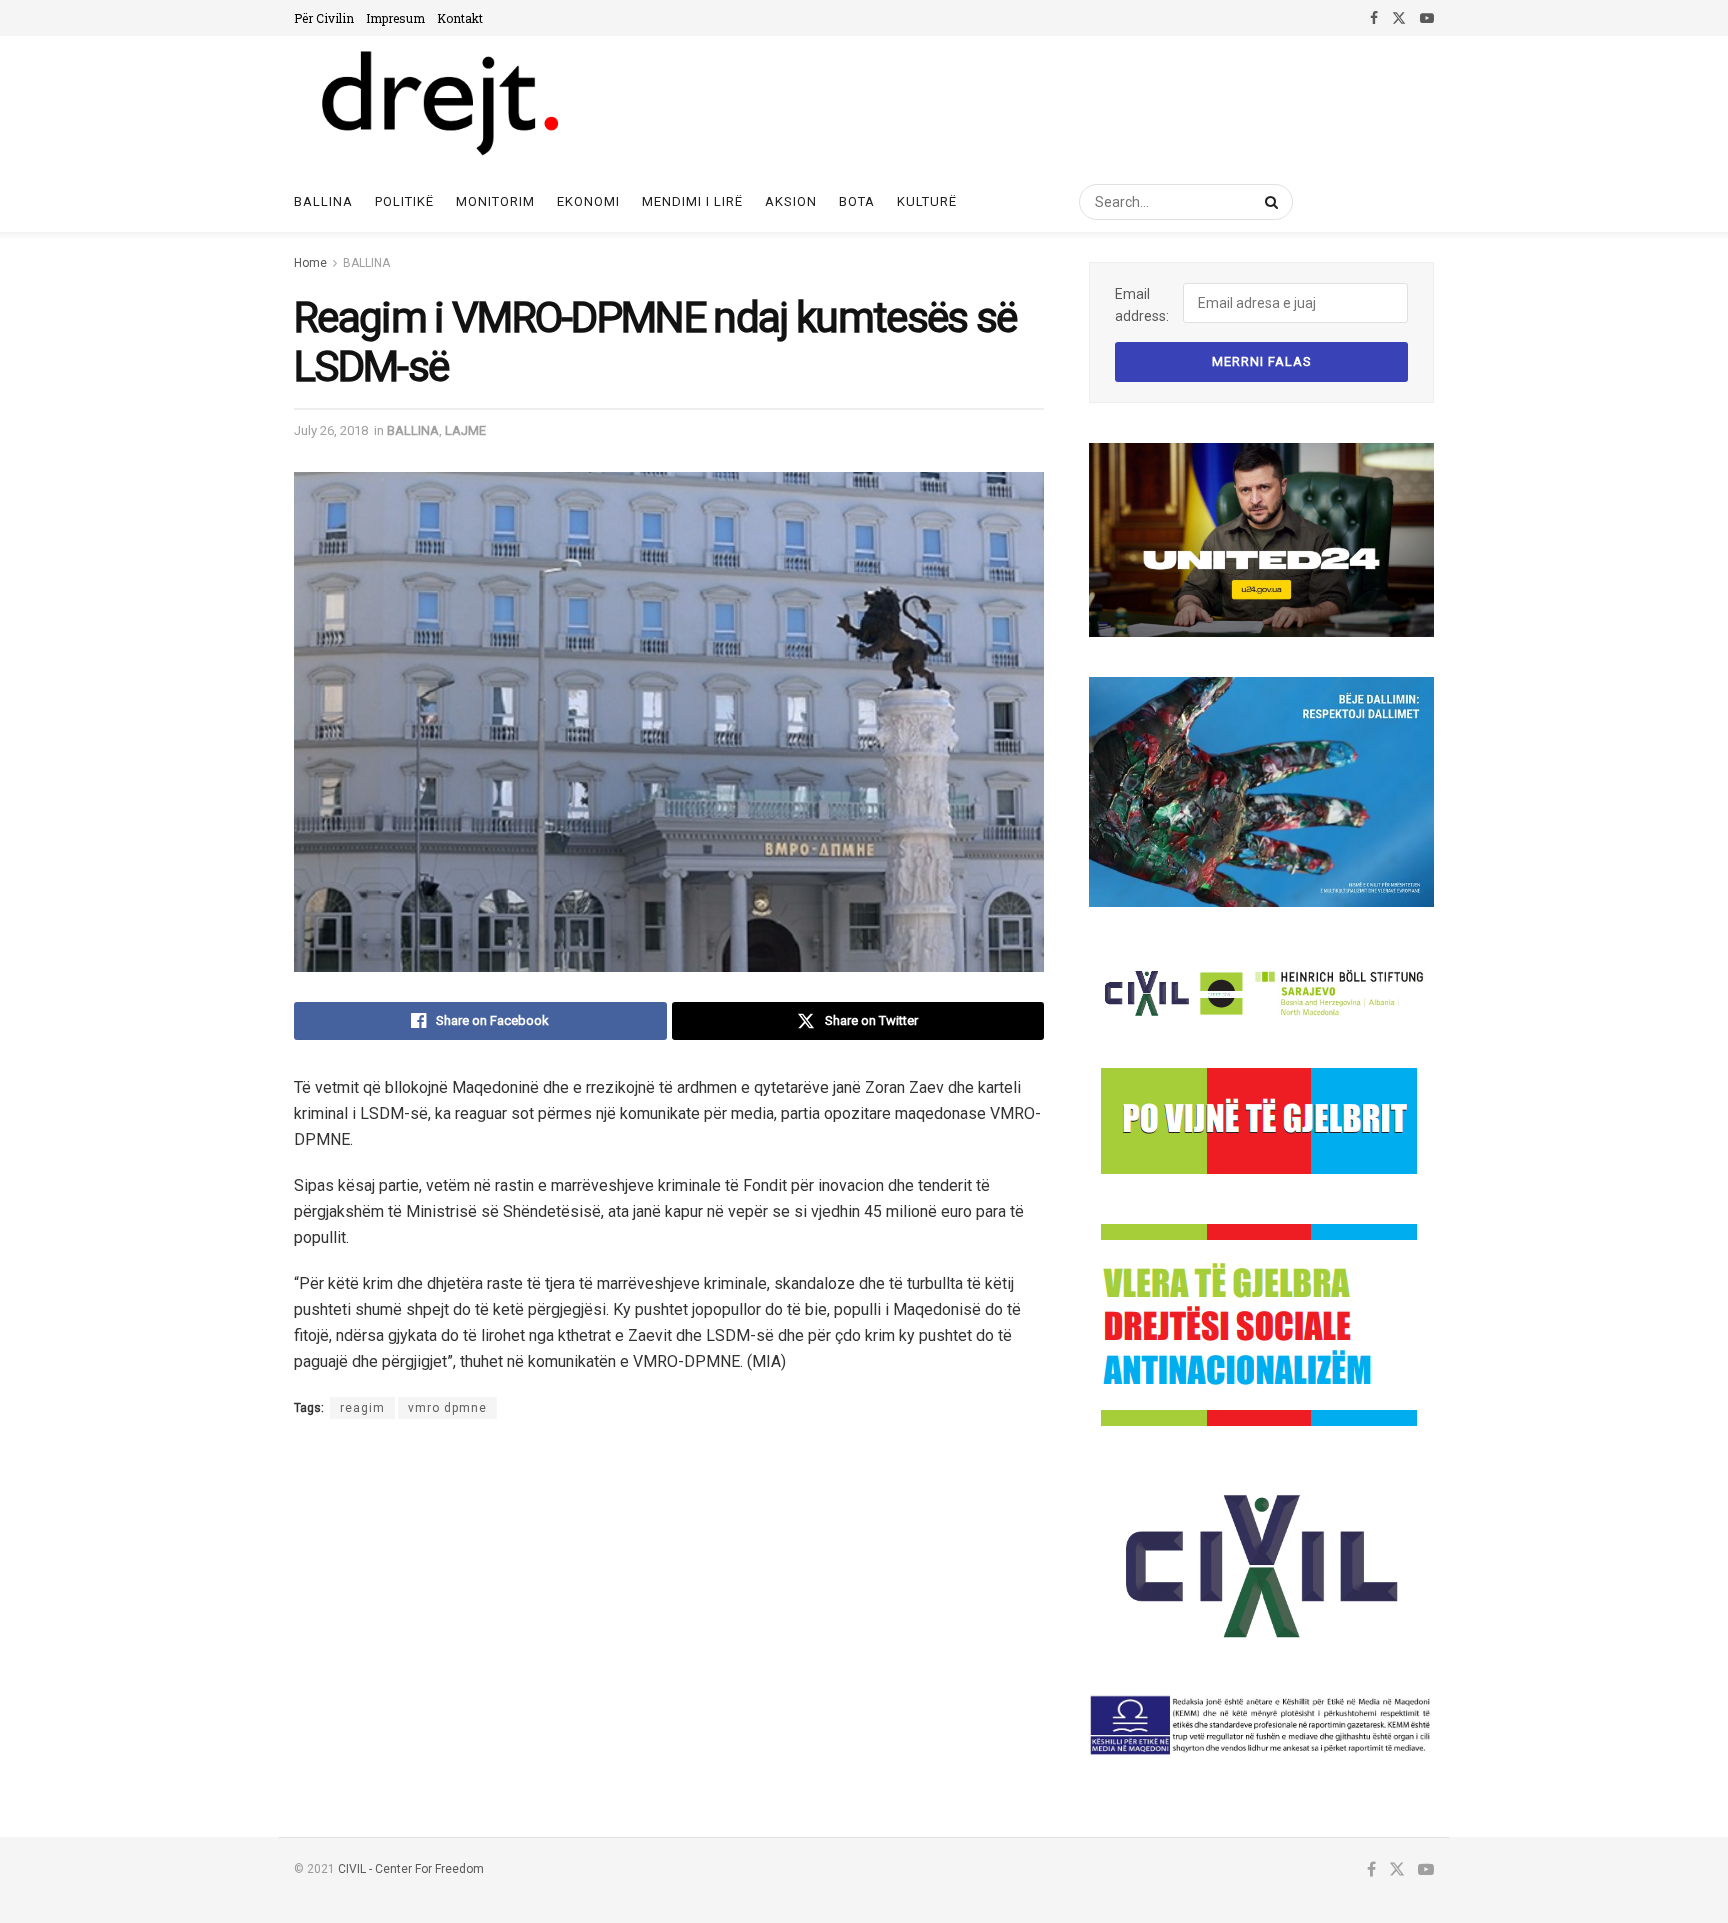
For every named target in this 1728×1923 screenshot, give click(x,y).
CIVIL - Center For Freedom (411, 1869)
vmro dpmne (447, 1408)
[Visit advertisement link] (1261, 540)
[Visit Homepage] (438, 104)
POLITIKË (404, 201)
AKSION (791, 201)
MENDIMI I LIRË (692, 201)
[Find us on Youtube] (1427, 18)
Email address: (1142, 305)
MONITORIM (495, 201)
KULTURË (927, 201)
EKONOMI (588, 201)
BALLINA (366, 263)
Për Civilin (324, 18)
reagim (362, 1408)
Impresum (395, 18)
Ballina (323, 201)
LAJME (465, 430)
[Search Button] (1268, 202)
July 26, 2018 (331, 430)
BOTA (857, 201)
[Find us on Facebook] (1374, 18)
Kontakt (460, 18)
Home (310, 263)
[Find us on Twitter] (1399, 18)
